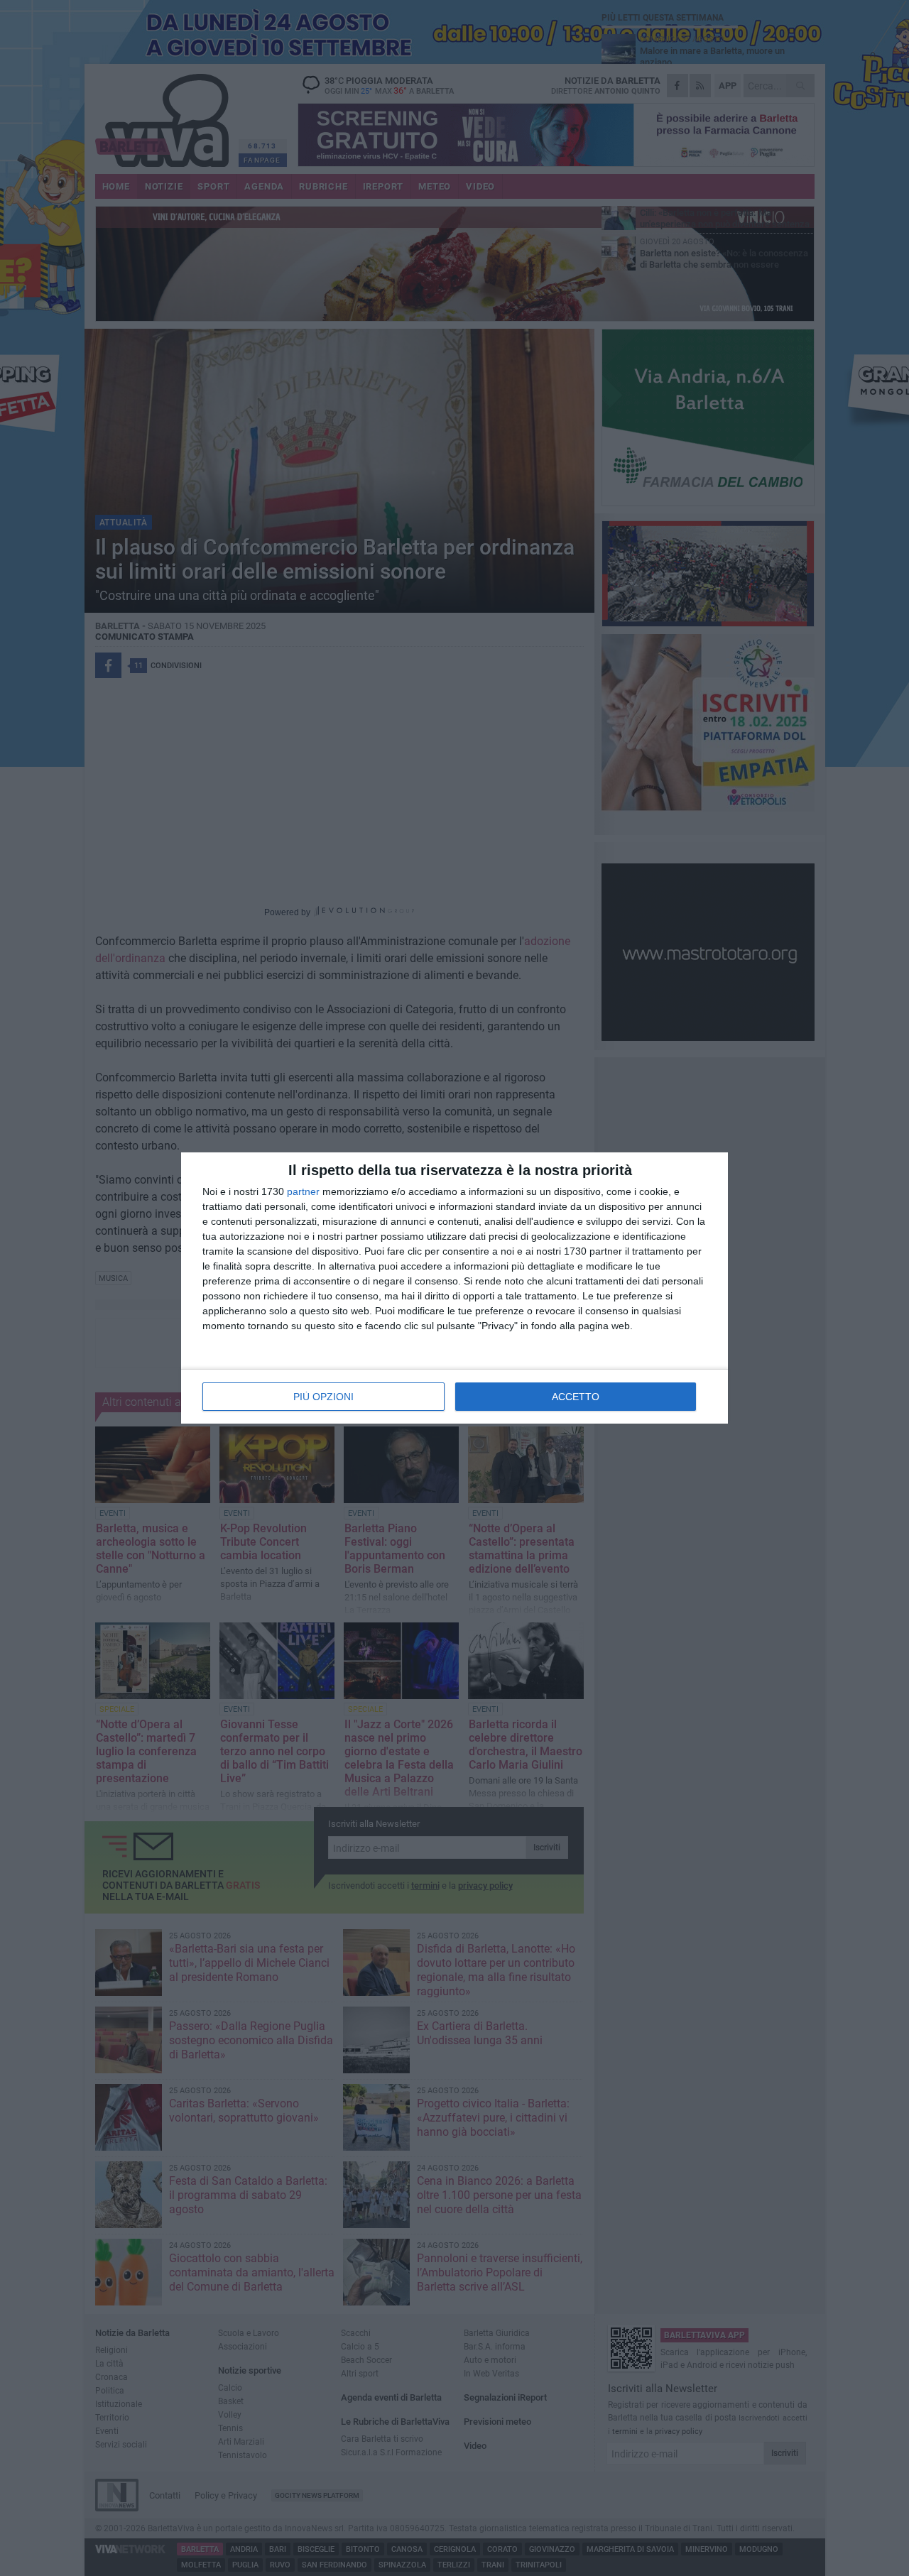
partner (303, 1191)
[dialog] (454, 1288)
